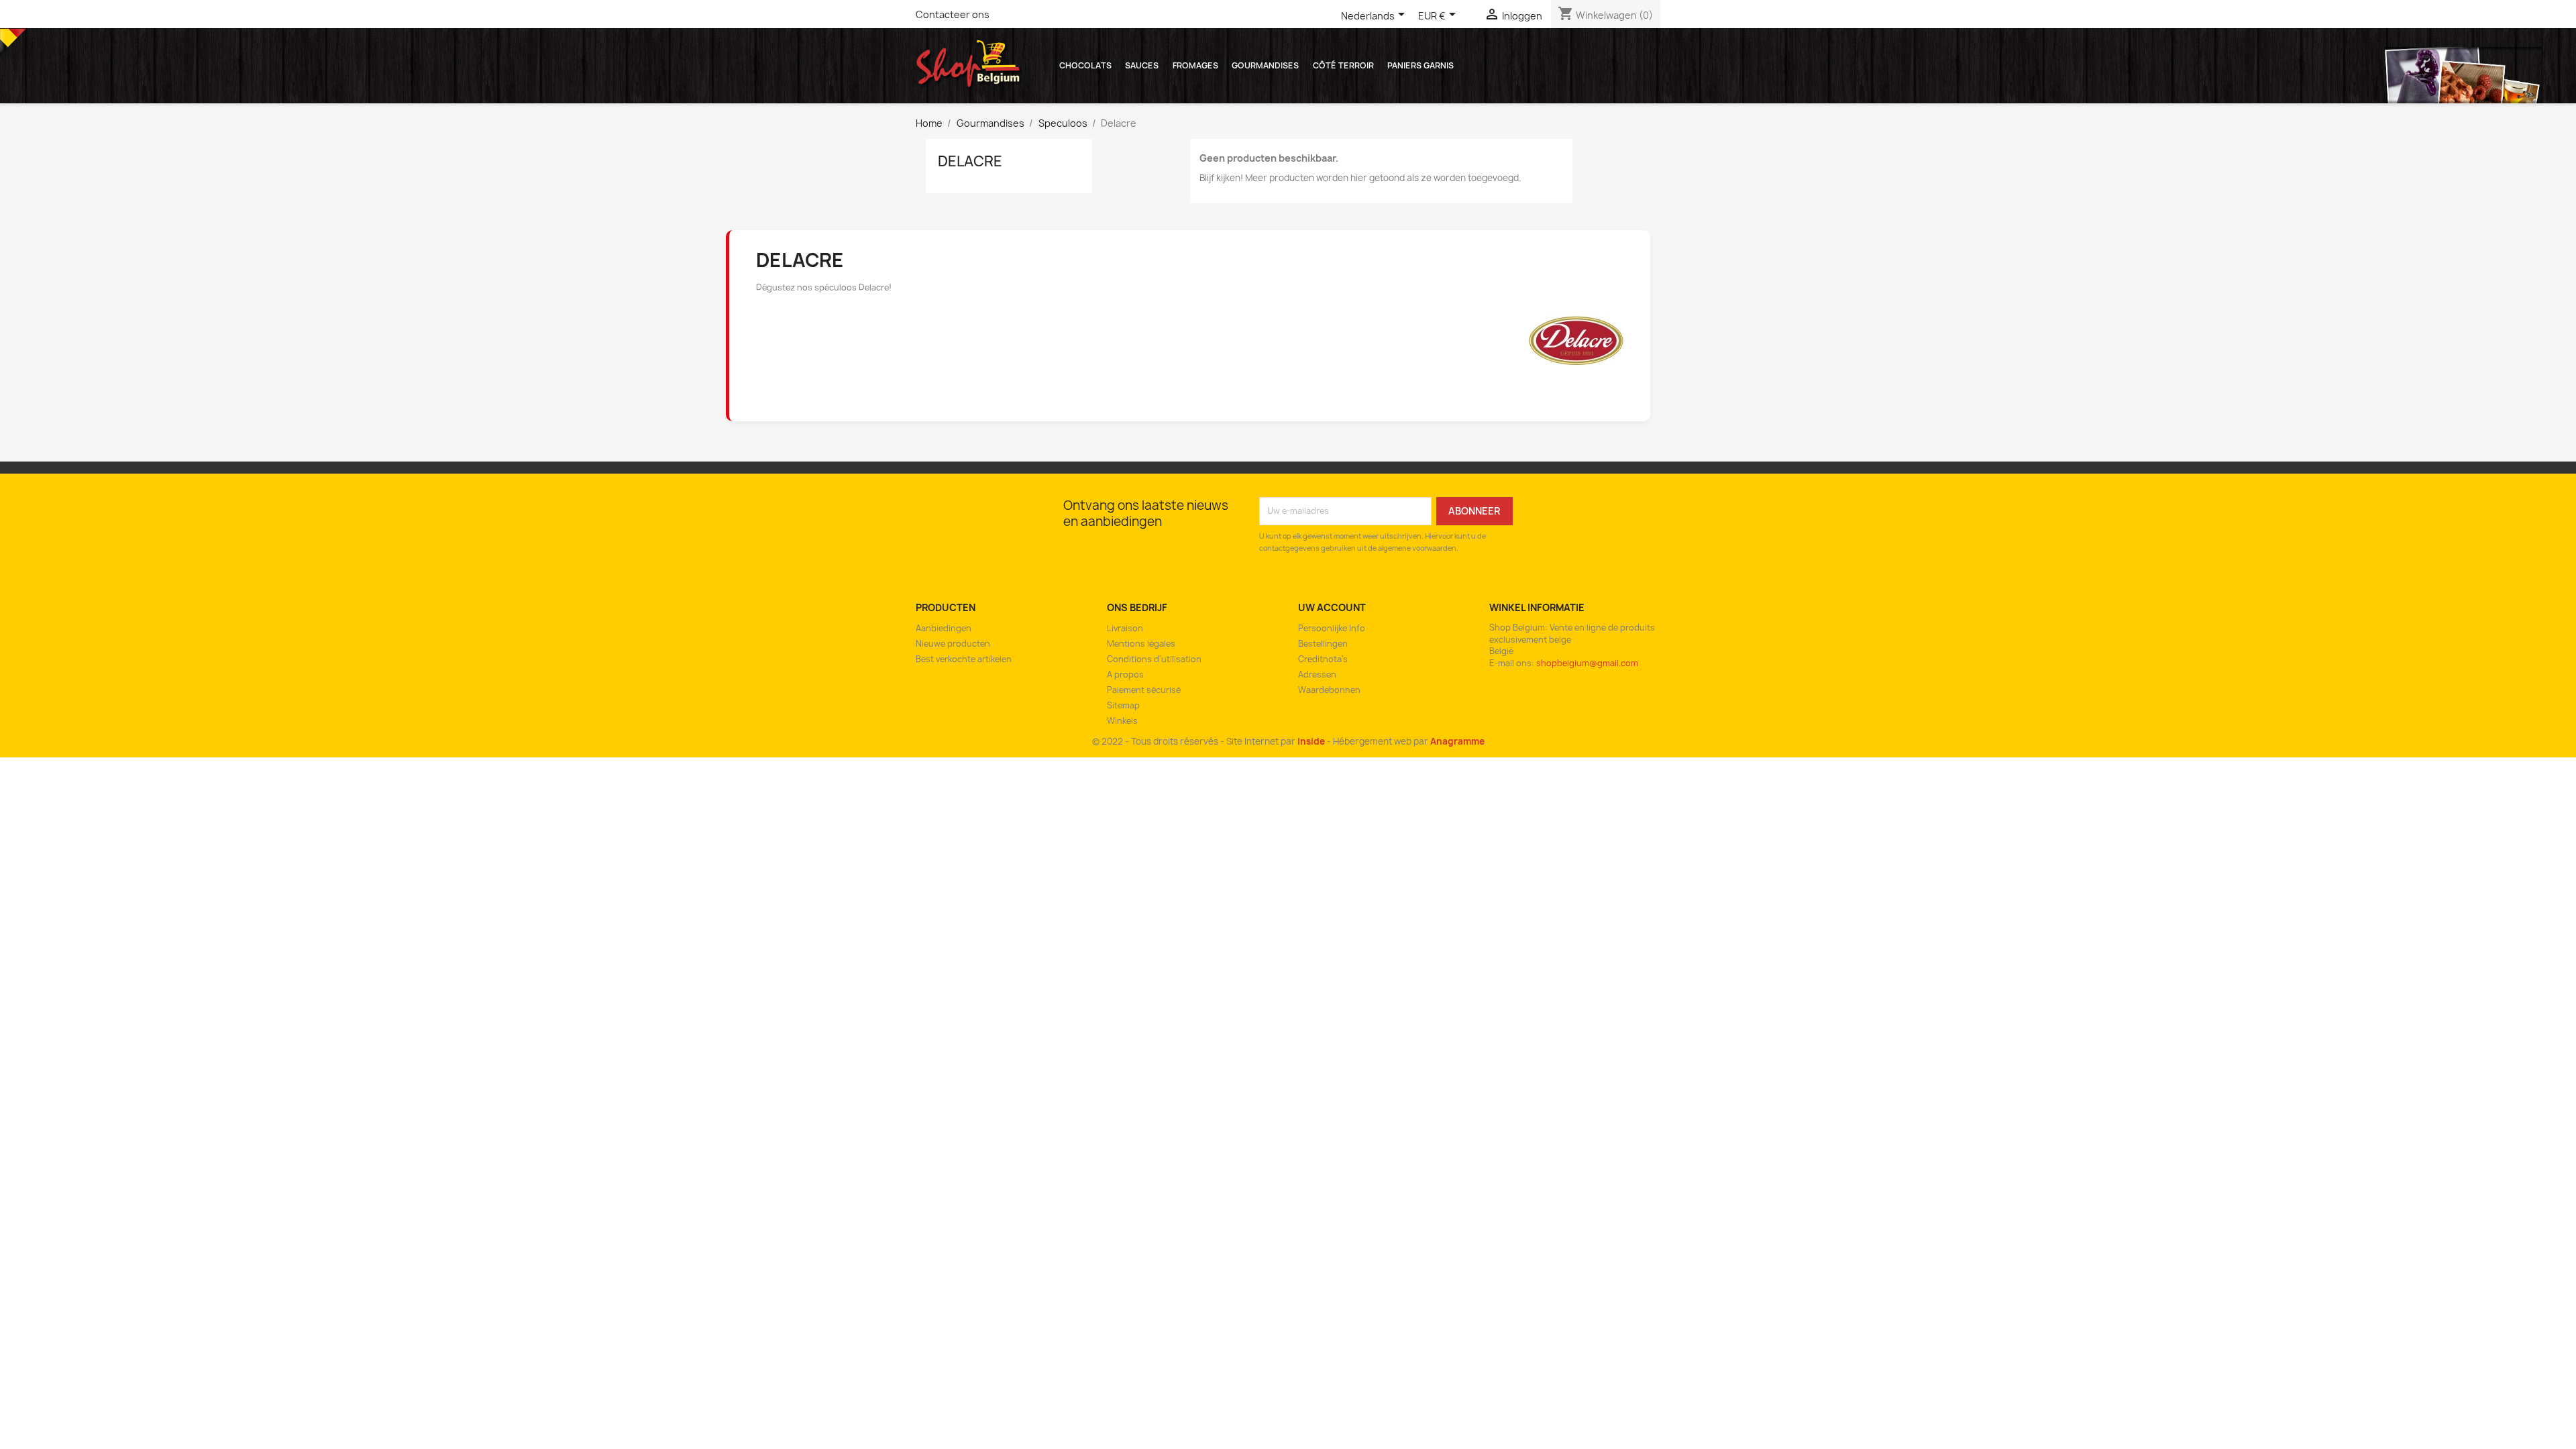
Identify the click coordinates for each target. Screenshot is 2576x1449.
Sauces (1142, 65)
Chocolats (1085, 65)
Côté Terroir (1343, 65)
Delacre (970, 161)
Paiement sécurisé (1144, 690)
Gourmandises (1265, 65)
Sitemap (1123, 705)
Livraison (1125, 628)
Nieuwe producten (953, 644)
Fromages (1195, 65)
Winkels (1122, 721)
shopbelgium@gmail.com (1587, 663)
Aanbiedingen (944, 628)
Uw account (1332, 607)
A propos (1125, 675)
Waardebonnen (1329, 690)
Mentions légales (1141, 644)
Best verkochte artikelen (964, 659)
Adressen (1317, 675)
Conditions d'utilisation (1154, 659)
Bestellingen (1323, 644)
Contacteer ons (953, 14)
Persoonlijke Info (1332, 628)
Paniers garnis (1420, 65)
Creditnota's (1323, 659)
